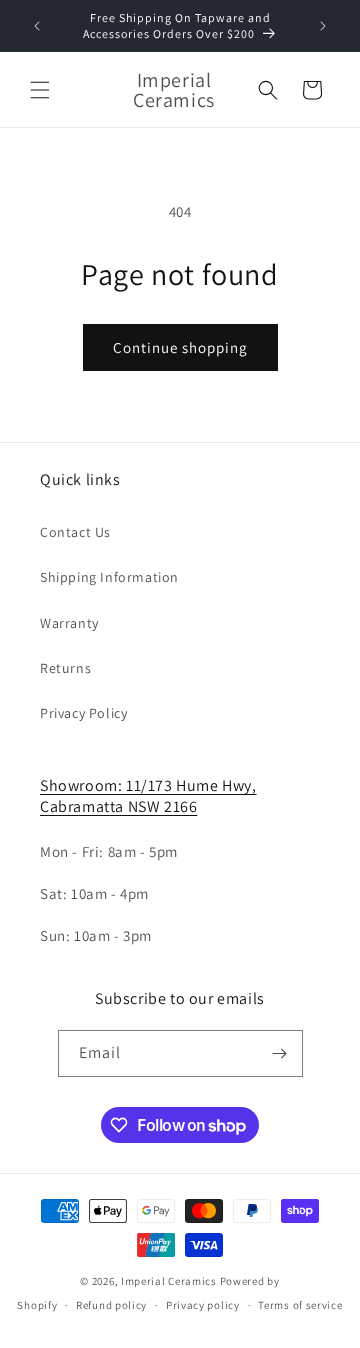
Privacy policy (203, 1305)
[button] (40, 90)
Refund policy (111, 1305)
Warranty (69, 623)
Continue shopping (180, 347)
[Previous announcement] (37, 26)
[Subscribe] (280, 1053)
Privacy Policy (83, 713)
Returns (65, 668)
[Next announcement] (323, 26)
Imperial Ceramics (169, 1281)
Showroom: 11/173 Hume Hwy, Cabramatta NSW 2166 (148, 796)
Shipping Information (109, 577)
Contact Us (75, 532)
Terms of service (300, 1305)
